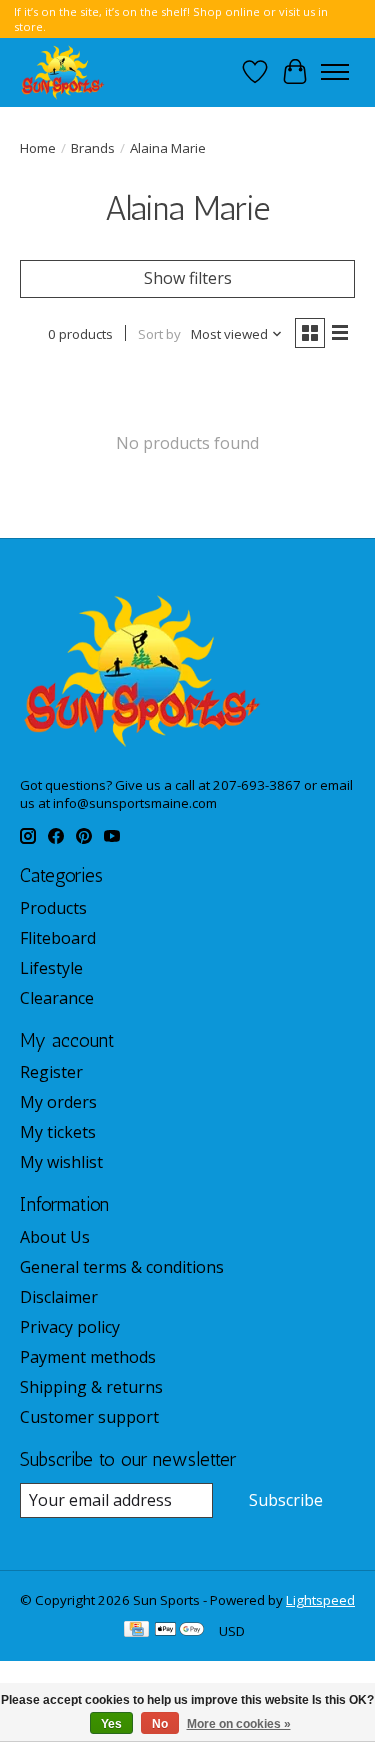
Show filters (188, 278)
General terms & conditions (122, 1267)
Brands (93, 148)
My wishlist (61, 1162)
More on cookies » (239, 1724)
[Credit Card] (136, 1631)
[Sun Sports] (63, 72)
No (160, 1724)
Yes (111, 1724)
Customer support (89, 1417)
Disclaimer (59, 1297)
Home (38, 148)
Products (53, 908)
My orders (58, 1102)
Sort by (159, 334)
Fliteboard (58, 938)
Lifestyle (51, 968)
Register (51, 1072)
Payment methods (88, 1357)
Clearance (57, 998)
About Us (55, 1237)
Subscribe (286, 1500)
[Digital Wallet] (179, 1631)
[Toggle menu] (335, 72)
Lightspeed (320, 1600)
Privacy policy (70, 1327)
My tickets (58, 1132)
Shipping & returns (91, 1387)
